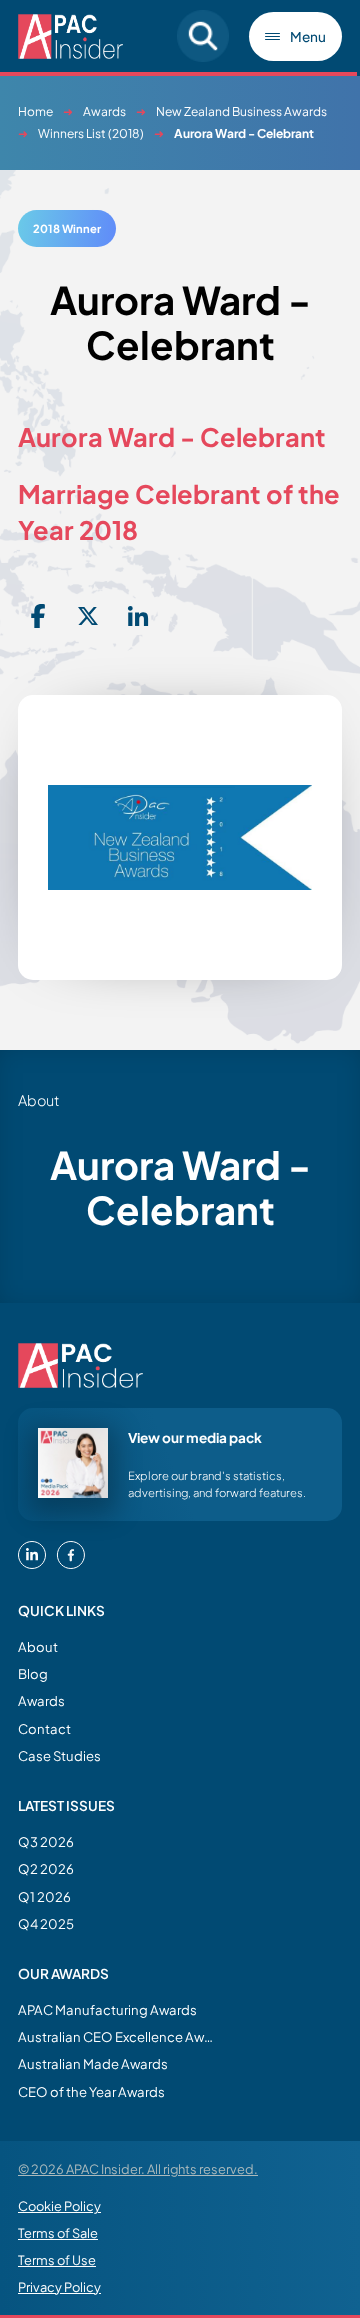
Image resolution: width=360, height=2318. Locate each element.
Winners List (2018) (91, 133)
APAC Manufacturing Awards (107, 2009)
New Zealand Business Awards (241, 111)
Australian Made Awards (93, 2063)
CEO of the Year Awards (91, 2091)
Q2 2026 (46, 1868)
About (38, 1646)
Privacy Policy (59, 2287)
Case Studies (59, 1755)
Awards (104, 111)
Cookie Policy (59, 2206)
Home (35, 111)
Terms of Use (57, 2260)
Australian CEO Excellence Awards (118, 2036)
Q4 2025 (46, 1923)
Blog (33, 1673)
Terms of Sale (58, 2233)
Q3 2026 (46, 1841)
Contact (44, 1728)
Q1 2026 (44, 1896)
